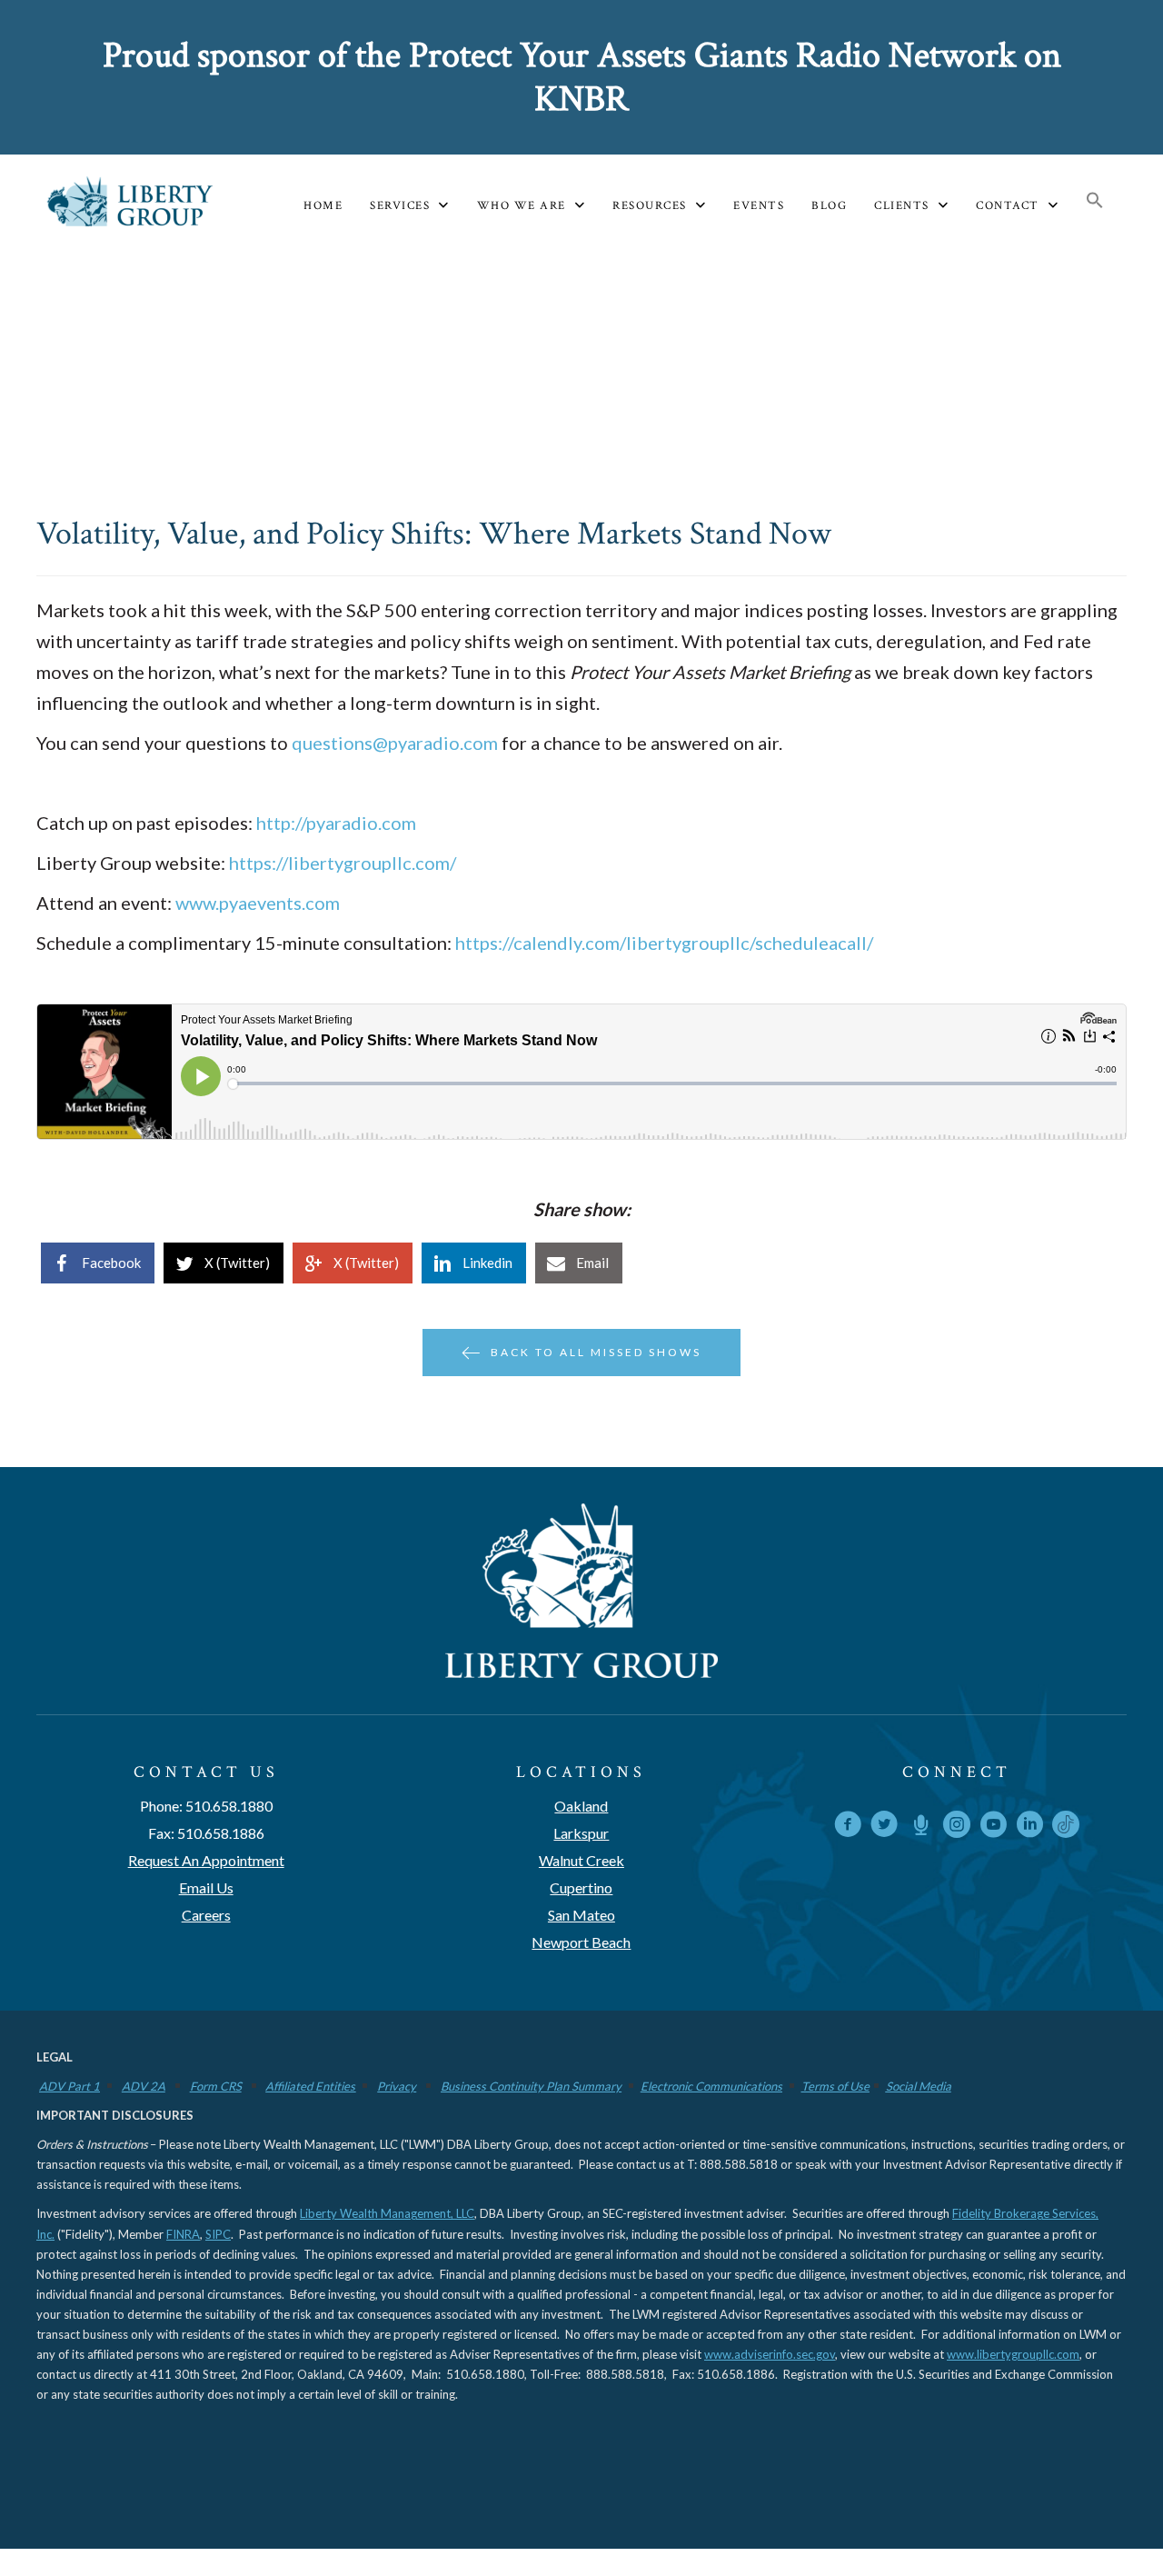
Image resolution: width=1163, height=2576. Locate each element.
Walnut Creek (581, 1860)
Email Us (206, 1887)
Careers (206, 1915)
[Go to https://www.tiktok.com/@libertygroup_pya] (1066, 1824)
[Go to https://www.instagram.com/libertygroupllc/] (957, 1827)
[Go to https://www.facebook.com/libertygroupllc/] (848, 1827)
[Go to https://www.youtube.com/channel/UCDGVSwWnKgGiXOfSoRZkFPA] (993, 1827)
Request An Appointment (206, 1860)
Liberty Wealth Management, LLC (387, 2213)
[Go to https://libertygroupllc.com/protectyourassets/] (920, 1827)
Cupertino (581, 1887)
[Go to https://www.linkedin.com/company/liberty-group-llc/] (1029, 1827)
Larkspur (581, 1833)
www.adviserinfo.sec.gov (770, 2354)
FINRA (183, 2234)
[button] (1095, 201)
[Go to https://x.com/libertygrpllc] (884, 1827)
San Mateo (581, 1915)
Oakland (581, 1806)
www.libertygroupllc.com (1013, 2354)
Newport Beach (581, 1942)
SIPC (218, 2234)
